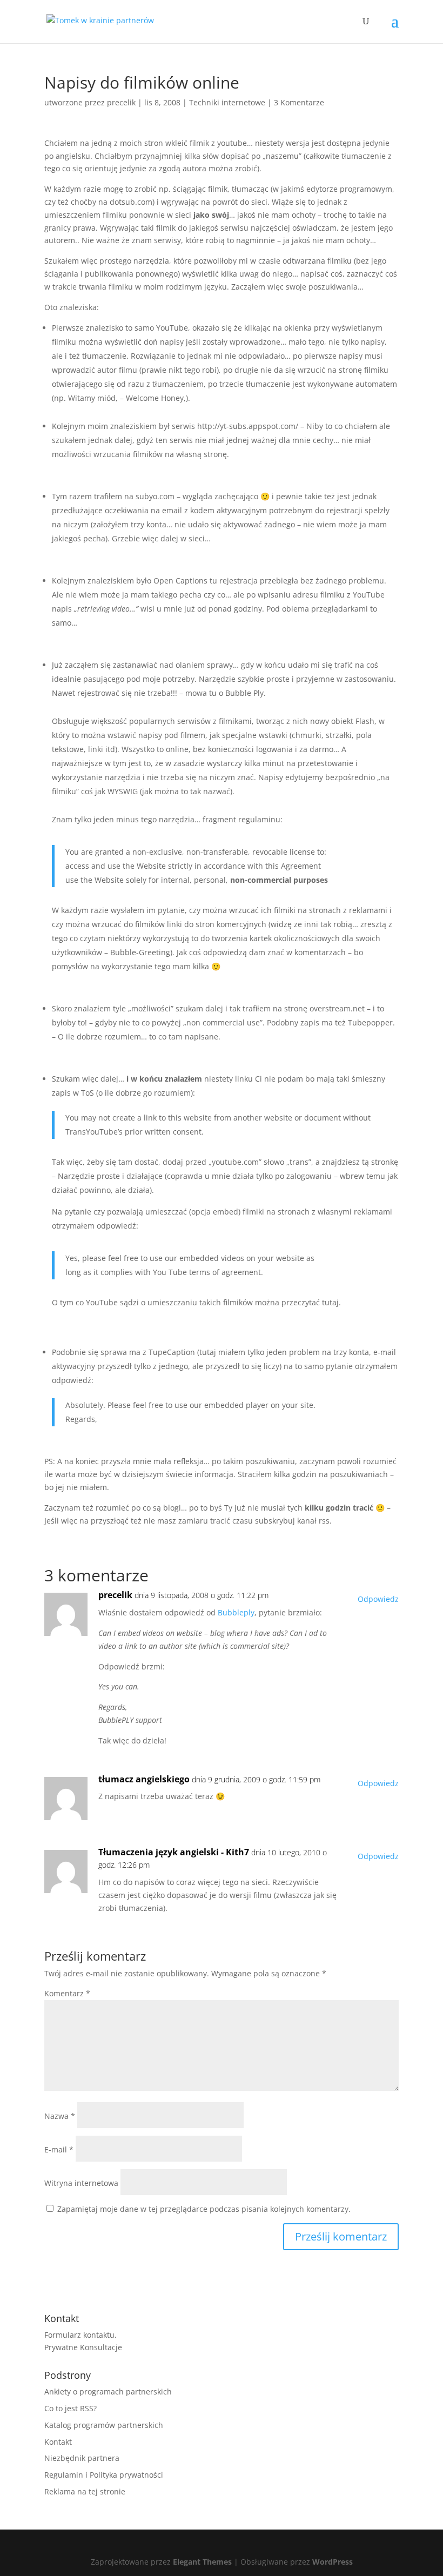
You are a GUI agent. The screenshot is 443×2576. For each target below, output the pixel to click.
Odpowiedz (378, 1599)
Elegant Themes (202, 2562)
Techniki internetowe (227, 102)
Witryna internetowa (81, 2183)
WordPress (333, 2562)
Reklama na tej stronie (85, 2491)
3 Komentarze (299, 102)
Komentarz (67, 1993)
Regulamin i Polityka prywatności (104, 2475)
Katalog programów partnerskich (104, 2425)
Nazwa (60, 2116)
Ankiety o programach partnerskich (108, 2391)
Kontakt (58, 2442)
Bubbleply (236, 1612)
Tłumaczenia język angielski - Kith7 (174, 1852)
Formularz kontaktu (79, 2335)
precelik (121, 102)
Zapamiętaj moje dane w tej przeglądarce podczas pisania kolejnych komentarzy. (204, 2209)
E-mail (59, 2149)
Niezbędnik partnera (82, 2458)
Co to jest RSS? (71, 2408)
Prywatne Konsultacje (83, 2347)
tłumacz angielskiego (144, 1779)
